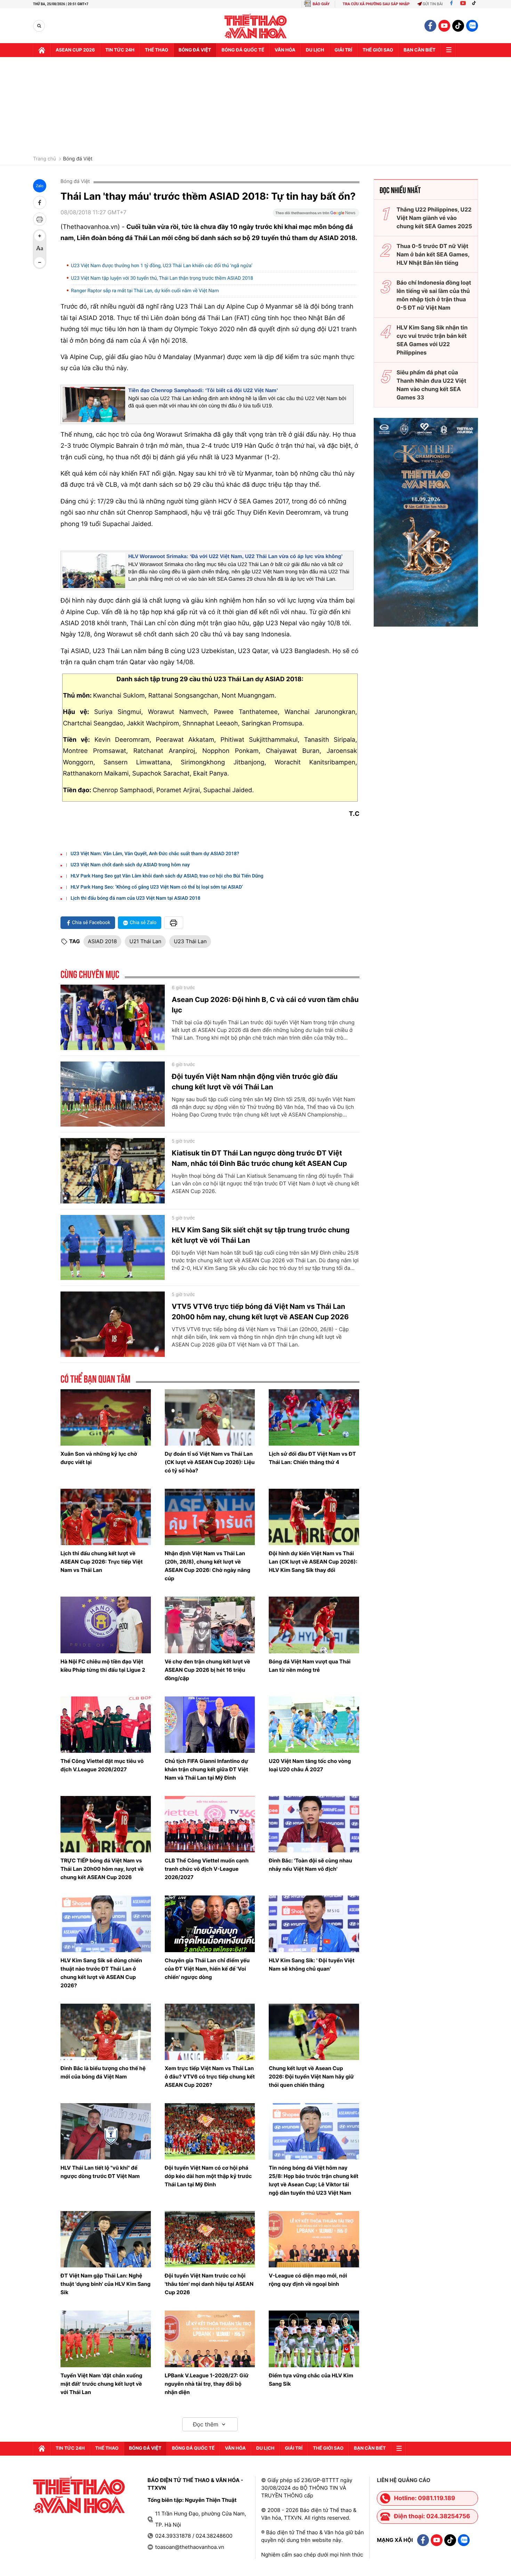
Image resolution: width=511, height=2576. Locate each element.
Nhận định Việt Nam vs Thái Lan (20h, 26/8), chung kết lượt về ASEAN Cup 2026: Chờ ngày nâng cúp (208, 1566)
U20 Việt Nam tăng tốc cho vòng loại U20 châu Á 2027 (310, 1765)
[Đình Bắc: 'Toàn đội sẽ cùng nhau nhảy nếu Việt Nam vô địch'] (314, 1824)
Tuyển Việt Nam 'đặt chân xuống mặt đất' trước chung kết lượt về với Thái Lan (101, 2384)
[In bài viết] (40, 219)
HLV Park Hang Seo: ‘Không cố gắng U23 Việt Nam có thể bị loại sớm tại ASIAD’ (157, 887)
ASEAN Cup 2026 (75, 50)
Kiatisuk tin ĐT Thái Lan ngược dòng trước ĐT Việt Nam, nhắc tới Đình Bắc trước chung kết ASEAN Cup (259, 1158)
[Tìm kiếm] (39, 26)
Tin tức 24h (120, 50)
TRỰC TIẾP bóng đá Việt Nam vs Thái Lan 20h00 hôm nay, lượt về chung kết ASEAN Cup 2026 (102, 1869)
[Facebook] (451, 4)
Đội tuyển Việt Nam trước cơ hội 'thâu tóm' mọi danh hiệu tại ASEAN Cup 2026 (209, 2284)
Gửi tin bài (433, 4)
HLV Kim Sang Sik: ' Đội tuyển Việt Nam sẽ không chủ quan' (312, 1965)
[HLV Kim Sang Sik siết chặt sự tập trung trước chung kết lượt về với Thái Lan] (113, 1248)
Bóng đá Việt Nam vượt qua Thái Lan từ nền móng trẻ (310, 1666)
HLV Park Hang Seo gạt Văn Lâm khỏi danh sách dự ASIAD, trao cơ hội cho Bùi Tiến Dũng (167, 876)
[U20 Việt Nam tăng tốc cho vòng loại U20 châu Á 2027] (314, 1725)
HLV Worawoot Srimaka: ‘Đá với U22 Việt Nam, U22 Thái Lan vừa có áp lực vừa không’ (236, 556)
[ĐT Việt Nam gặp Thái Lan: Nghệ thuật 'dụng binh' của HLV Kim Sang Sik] (106, 2239)
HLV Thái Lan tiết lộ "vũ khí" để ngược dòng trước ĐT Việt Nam (100, 2172)
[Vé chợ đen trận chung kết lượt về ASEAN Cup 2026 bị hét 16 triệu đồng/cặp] (210, 1625)
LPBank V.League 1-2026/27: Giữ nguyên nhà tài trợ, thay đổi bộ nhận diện (207, 2384)
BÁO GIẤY (321, 4)
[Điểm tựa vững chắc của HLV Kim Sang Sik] (314, 2339)
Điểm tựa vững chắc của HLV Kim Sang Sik (311, 2380)
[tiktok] (458, 26)
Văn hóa (285, 50)
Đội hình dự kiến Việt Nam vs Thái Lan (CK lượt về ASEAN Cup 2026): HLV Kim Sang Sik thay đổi (313, 1562)
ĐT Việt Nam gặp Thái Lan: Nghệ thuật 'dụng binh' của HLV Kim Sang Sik (106, 2284)
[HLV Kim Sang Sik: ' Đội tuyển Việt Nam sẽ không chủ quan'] (314, 1924)
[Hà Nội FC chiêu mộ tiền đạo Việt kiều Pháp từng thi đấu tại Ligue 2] (106, 1625)
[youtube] (444, 26)
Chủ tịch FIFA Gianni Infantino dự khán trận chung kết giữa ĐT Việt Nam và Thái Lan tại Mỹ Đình (206, 1769)
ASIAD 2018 (102, 941)
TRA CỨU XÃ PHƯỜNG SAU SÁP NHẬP (376, 4)
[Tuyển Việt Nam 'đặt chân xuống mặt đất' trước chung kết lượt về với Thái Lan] (106, 2339)
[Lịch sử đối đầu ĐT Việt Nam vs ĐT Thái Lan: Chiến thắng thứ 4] (314, 1417)
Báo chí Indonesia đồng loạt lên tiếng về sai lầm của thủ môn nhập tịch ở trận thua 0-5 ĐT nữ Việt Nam (434, 295)
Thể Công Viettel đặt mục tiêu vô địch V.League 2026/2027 (102, 1765)
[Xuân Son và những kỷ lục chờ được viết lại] (106, 1417)
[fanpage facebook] (430, 26)
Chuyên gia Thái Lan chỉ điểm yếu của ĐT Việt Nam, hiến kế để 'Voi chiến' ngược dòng (207, 1969)
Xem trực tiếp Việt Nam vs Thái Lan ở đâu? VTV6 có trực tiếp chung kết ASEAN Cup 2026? (210, 2077)
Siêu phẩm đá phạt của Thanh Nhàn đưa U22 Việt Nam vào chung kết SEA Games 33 (431, 385)
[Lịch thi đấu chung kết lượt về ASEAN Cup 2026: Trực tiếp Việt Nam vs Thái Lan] (106, 1517)
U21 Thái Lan (145, 941)
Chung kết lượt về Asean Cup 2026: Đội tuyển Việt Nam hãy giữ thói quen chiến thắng (311, 2077)
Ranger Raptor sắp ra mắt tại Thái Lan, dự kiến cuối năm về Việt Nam (145, 291)
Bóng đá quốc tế (243, 50)
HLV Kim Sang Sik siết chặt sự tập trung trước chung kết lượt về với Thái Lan (261, 1235)
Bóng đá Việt (195, 50)
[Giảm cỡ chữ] (40, 262)
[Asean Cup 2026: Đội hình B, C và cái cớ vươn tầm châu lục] (113, 1017)
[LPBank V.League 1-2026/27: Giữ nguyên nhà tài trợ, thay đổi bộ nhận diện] (210, 2339)
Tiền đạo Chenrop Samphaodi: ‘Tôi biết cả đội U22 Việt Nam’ (203, 391)
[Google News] (316, 215)
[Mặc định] (40, 249)
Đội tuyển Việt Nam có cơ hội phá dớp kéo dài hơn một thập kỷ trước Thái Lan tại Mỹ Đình (208, 2176)
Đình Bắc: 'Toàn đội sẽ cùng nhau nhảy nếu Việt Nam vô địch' (310, 1865)
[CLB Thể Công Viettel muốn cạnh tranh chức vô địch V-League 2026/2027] (210, 1824)
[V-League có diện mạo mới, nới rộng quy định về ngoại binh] (314, 2239)
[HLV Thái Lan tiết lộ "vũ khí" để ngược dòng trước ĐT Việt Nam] (106, 2131)
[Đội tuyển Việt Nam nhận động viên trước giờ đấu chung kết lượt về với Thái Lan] (113, 1094)
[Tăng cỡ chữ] (40, 236)
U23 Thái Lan (190, 941)
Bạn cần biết (420, 50)
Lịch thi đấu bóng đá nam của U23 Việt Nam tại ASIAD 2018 (136, 898)
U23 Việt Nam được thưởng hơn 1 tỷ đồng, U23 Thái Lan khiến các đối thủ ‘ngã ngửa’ (162, 266)
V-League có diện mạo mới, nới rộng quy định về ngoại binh (308, 2280)
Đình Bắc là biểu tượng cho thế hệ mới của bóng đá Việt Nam (103, 2072)
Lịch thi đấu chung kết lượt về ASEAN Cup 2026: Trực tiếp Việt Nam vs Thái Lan (102, 1562)
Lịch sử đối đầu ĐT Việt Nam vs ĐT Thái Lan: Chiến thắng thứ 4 (312, 1458)
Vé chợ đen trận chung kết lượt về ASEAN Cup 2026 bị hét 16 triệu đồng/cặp (208, 1670)
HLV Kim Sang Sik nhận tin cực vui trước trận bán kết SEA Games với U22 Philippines (432, 340)
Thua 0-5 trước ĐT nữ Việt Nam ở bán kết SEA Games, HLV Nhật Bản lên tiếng (433, 254)
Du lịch (315, 50)
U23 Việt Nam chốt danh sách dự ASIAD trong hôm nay (130, 865)
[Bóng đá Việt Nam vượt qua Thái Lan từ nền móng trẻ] (314, 1625)
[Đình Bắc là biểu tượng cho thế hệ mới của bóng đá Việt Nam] (106, 2032)
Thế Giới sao (378, 50)
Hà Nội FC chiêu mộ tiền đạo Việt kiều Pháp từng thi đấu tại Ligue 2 (103, 1666)
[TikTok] (476, 4)
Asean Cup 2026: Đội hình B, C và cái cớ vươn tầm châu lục (265, 1005)
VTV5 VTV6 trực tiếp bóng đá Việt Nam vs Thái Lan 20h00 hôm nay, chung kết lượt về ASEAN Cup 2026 (260, 1312)
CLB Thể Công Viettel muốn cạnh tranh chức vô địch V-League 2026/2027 (207, 1869)
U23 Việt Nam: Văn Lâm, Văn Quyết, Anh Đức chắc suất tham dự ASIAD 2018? (155, 854)
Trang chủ (44, 159)
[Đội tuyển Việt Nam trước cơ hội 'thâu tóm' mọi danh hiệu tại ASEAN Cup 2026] (210, 2239)
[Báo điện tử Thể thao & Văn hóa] (256, 26)
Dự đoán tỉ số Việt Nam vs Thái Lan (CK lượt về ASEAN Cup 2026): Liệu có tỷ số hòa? (210, 1462)
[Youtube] (463, 4)
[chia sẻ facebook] (40, 202)
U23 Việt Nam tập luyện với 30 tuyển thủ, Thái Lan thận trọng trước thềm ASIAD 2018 (162, 278)
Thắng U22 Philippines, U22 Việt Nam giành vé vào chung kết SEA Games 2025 (434, 218)
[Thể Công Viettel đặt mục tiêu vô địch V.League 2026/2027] (106, 1725)
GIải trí (343, 50)
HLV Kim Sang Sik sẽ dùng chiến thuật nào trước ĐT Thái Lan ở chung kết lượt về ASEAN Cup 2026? (101, 1973)
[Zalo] (472, 26)
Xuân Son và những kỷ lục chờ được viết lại (99, 1458)
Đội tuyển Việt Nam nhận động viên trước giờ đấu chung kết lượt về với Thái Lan (255, 1082)
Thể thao (157, 50)
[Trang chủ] (42, 50)
